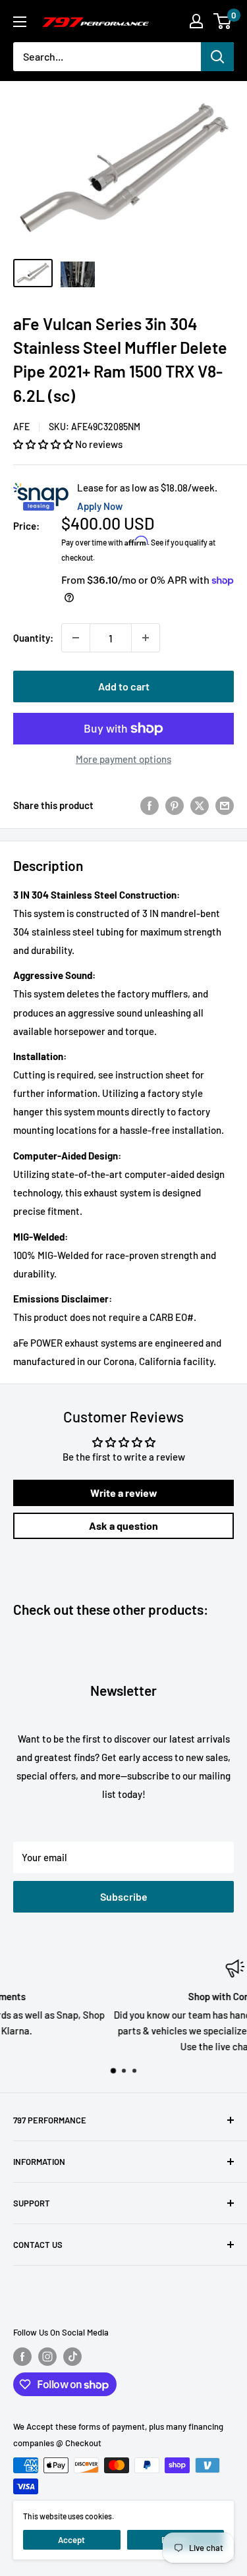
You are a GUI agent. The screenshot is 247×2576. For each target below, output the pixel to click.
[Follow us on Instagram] (47, 2357)
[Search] (217, 57)
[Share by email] (225, 804)
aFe (21, 427)
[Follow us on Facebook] (22, 2357)
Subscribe (124, 1896)
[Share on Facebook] (150, 804)
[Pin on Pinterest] (175, 804)
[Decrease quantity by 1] (76, 638)
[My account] (196, 21)
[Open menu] (20, 22)
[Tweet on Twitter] (200, 804)
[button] (44, 444)
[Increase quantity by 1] (146, 638)
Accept (71, 2540)
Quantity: (33, 638)
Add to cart (124, 686)
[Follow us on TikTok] (72, 2357)
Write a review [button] (124, 1493)
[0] (223, 21)
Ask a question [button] (123, 1526)
